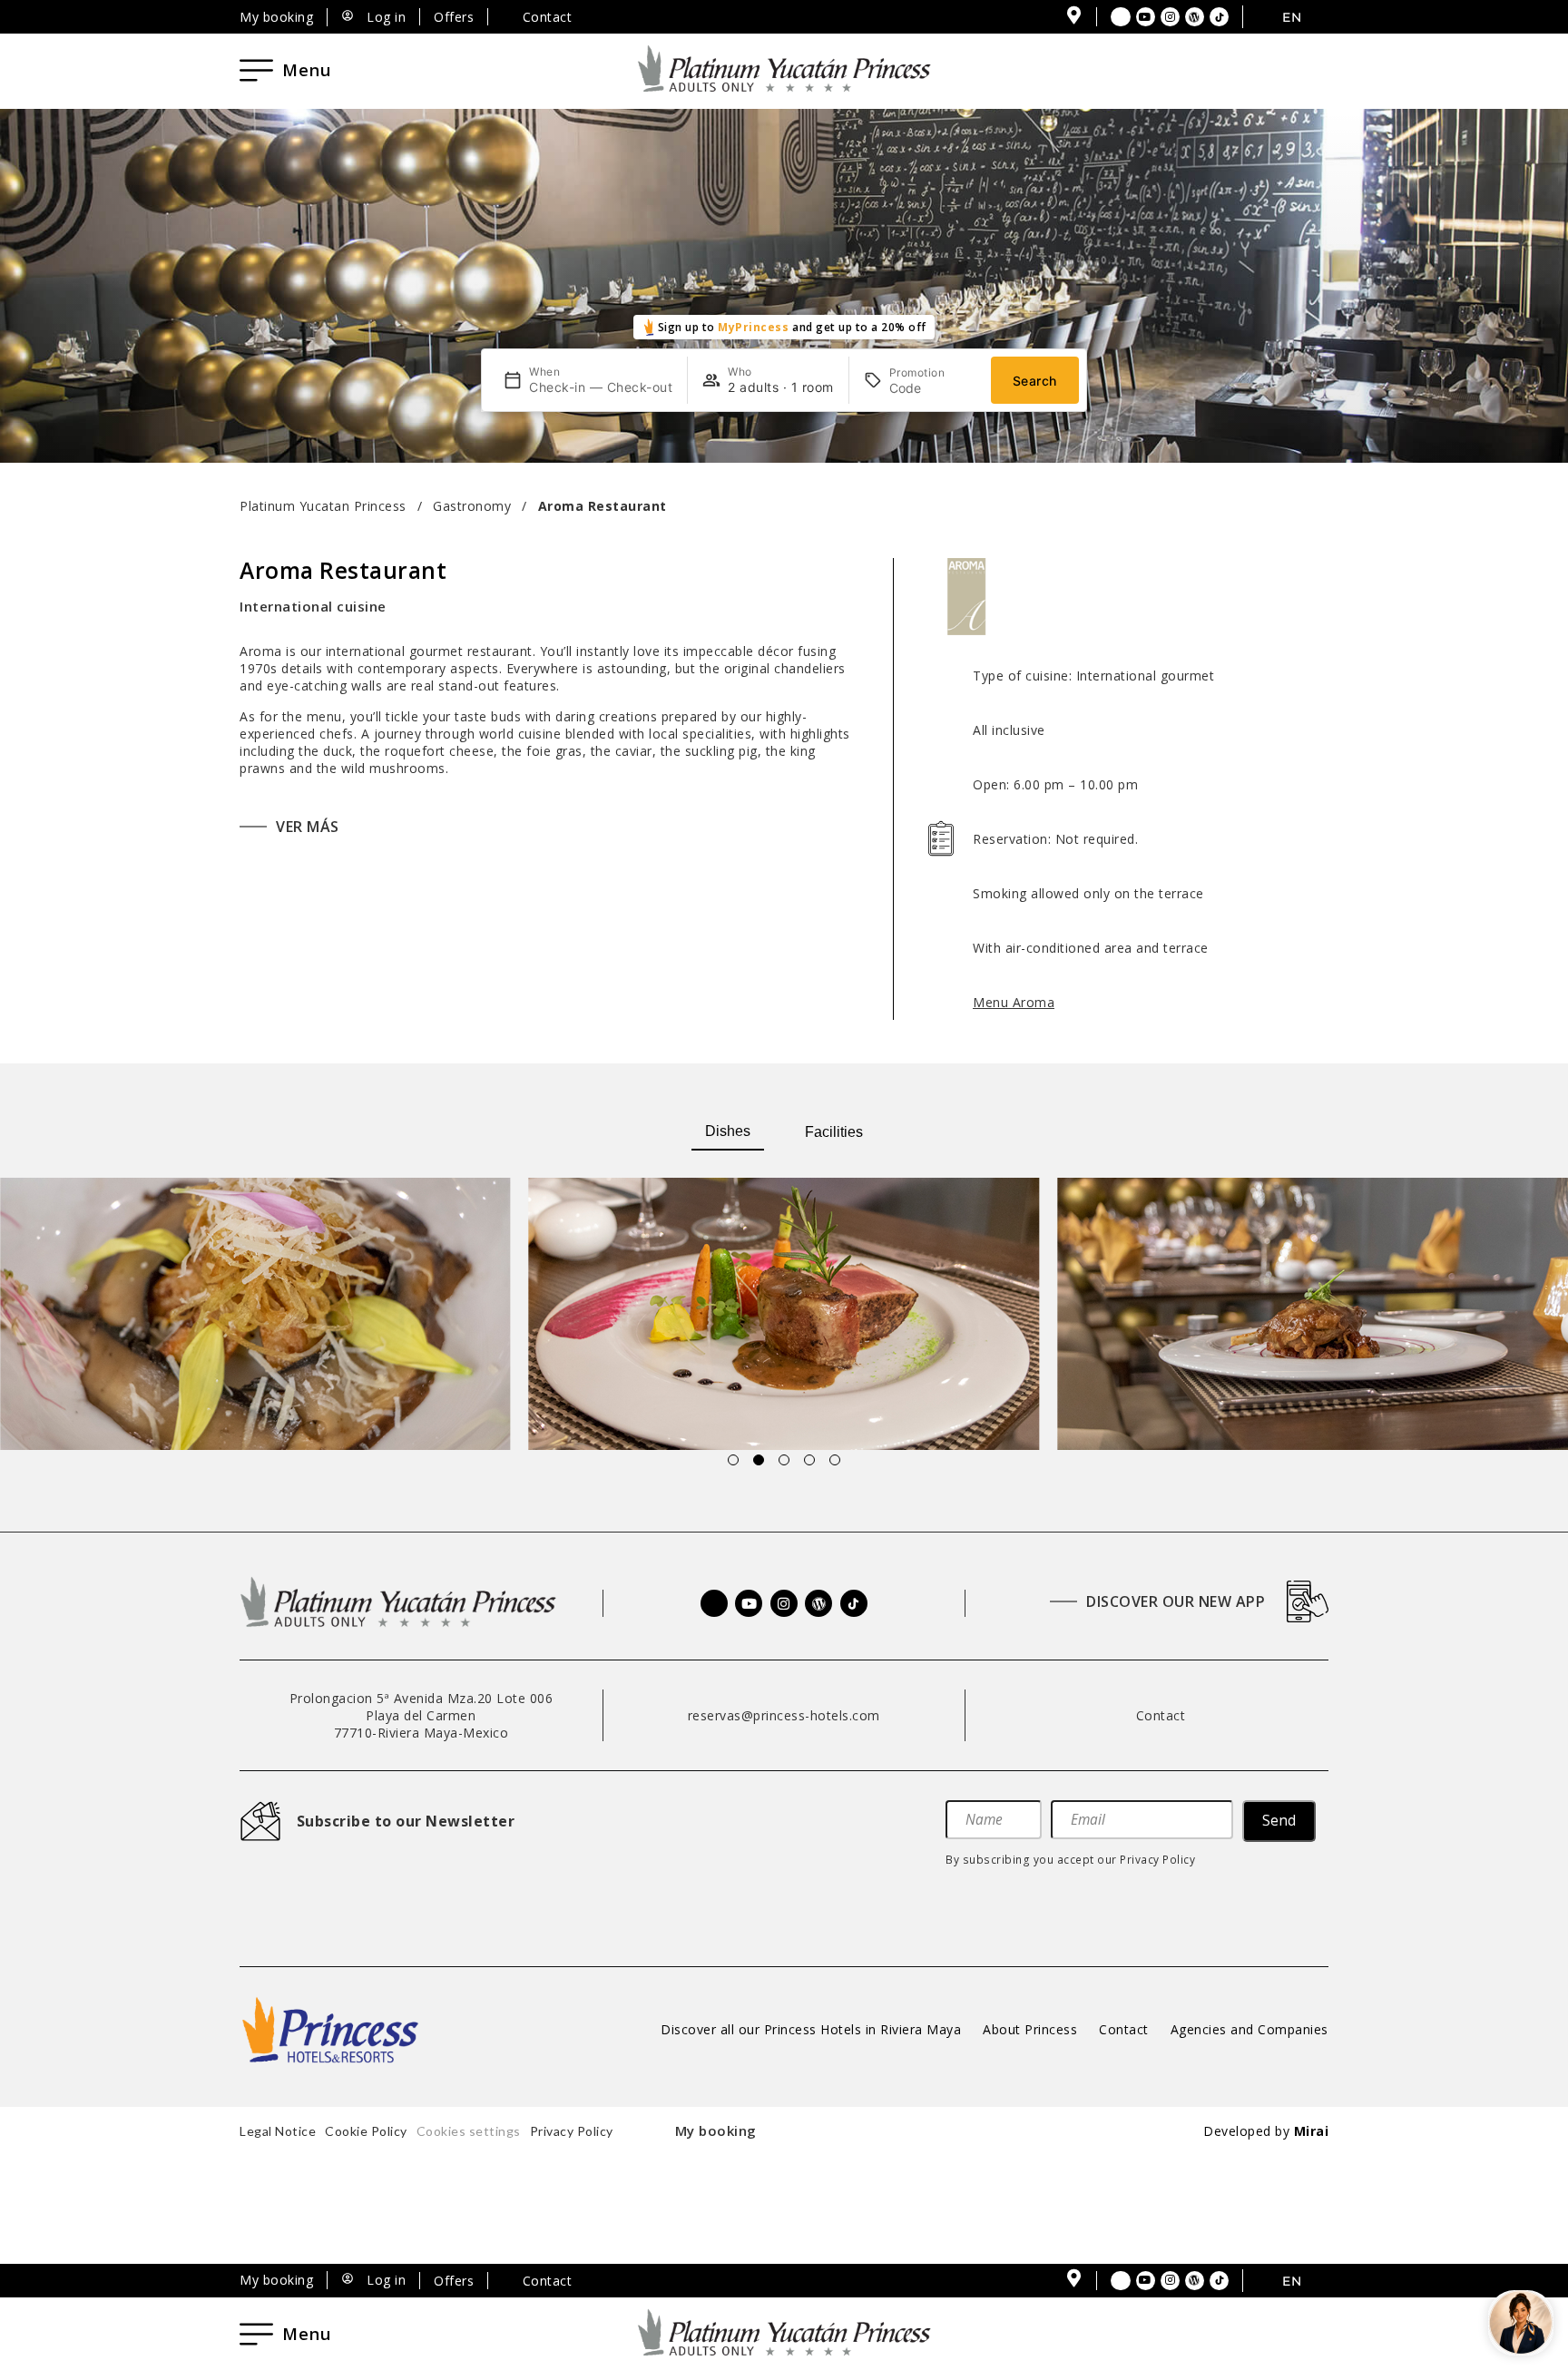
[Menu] (256, 70)
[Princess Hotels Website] (330, 2030)
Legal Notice (278, 2131)
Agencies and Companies (1249, 2029)
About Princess (1030, 2029)
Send (1279, 1821)
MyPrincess (753, 327)
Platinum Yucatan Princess (323, 506)
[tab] (728, 1132)
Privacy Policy (1157, 1859)
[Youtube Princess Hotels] (1146, 17)
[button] (26, 1316)
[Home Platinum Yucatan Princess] (398, 1603)
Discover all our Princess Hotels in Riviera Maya (811, 2029)
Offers (454, 17)
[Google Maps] (1073, 15)
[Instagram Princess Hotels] (1171, 17)
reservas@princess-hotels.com (784, 1715)
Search (1035, 381)
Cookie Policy (366, 2131)
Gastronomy (472, 506)
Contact (1124, 2029)
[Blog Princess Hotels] (1195, 17)
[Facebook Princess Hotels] (1121, 17)
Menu (307, 70)
